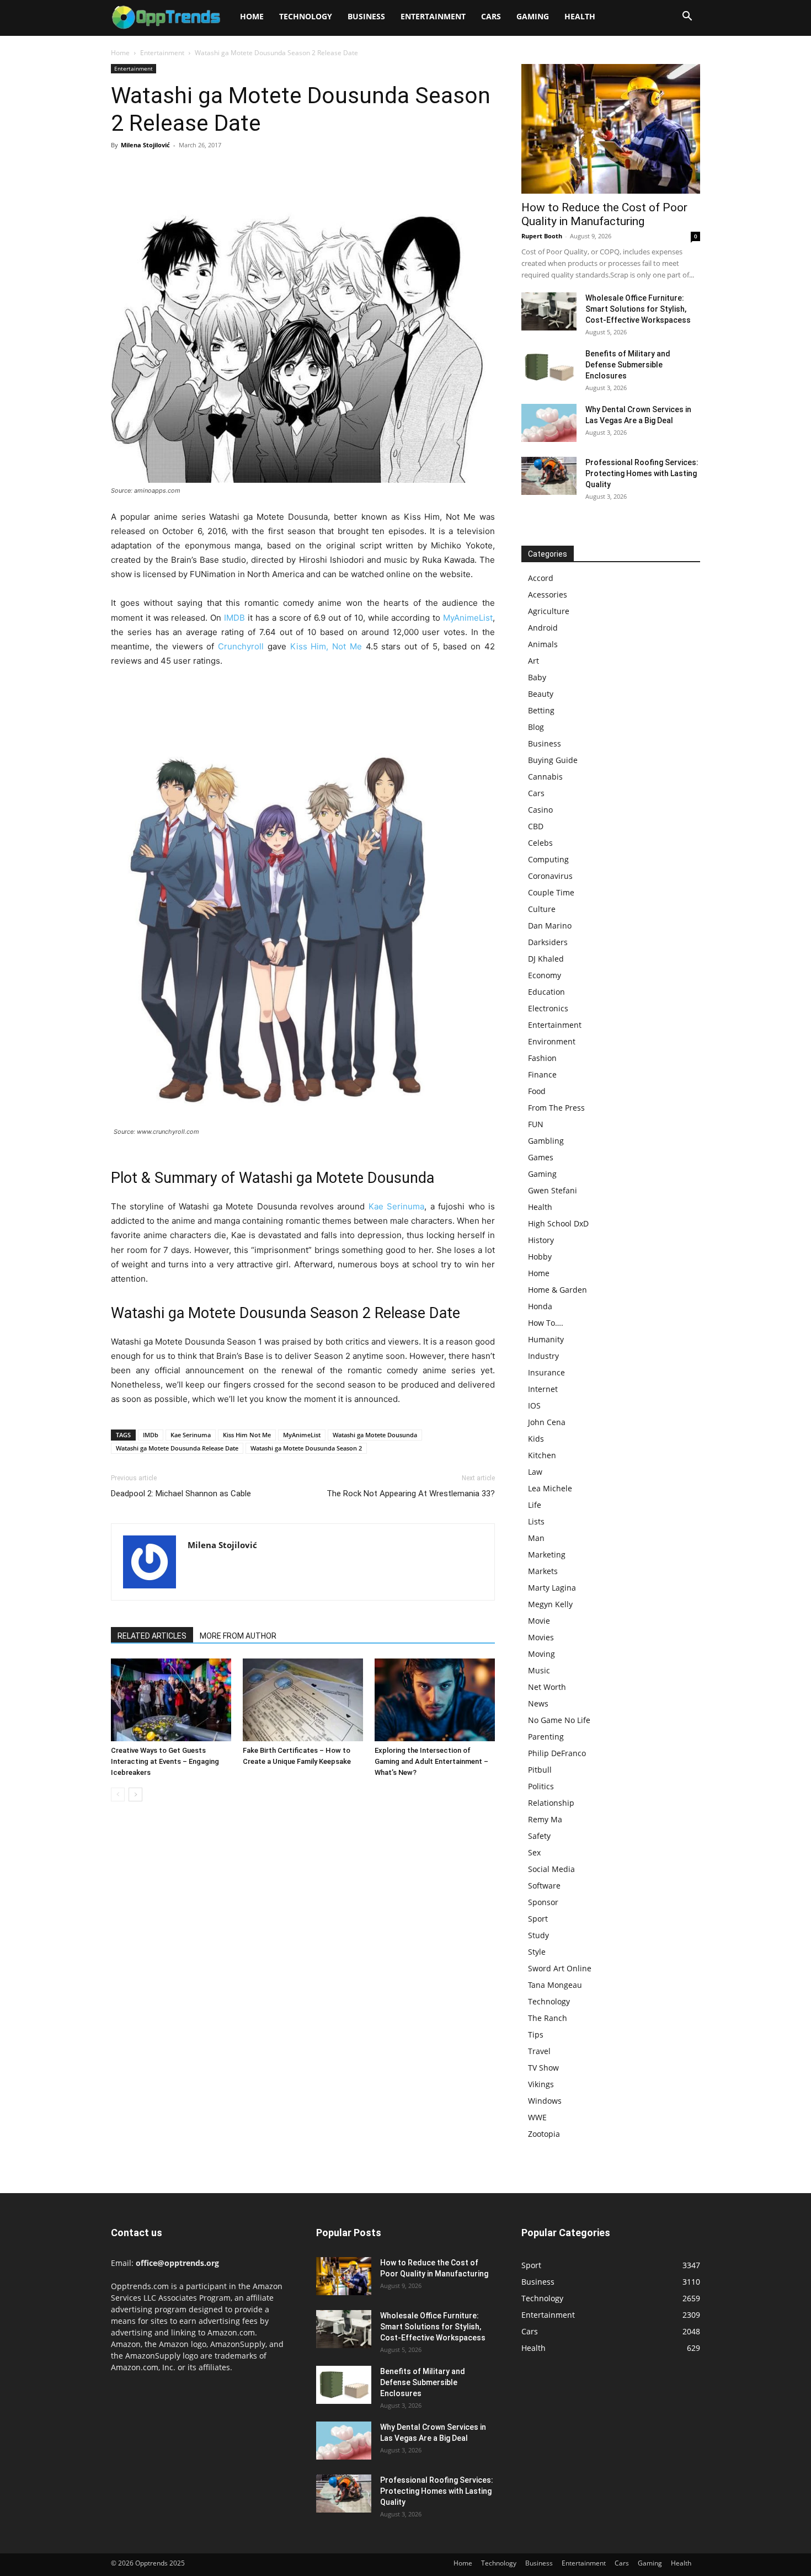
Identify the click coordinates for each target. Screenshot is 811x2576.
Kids (536, 1439)
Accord (541, 578)
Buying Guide (553, 760)
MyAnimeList (468, 618)
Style (537, 1952)
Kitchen (542, 1455)
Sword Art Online (560, 1968)
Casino (540, 810)
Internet (543, 1389)
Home (252, 16)
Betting (541, 710)
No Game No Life (559, 1720)
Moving (541, 1654)
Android (543, 628)
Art (533, 661)
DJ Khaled (546, 959)
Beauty (541, 694)
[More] (224, 170)
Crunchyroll (241, 646)
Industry (543, 1356)
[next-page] (135, 1794)
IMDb (151, 1435)
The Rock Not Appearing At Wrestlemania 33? (411, 1494)
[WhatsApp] (198, 170)
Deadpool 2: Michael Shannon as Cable (181, 1494)
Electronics (548, 1008)
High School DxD (558, 1223)
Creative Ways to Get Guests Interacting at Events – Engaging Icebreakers (165, 1761)
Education (546, 992)
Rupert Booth (542, 236)
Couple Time (551, 892)
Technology (306, 16)
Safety (539, 1836)
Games (541, 1157)
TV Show (543, 2068)
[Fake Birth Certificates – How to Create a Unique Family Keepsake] (303, 1700)
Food (537, 1091)
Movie (539, 1621)
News (538, 1703)
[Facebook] (122, 170)
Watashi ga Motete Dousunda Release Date (177, 1448)
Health (580, 16)
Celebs (540, 843)
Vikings (541, 2084)
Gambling (546, 1141)
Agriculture (549, 611)
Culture (542, 909)
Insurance (546, 1372)
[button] (687, 17)
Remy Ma (545, 1819)
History (541, 1240)
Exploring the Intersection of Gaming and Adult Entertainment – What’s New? (431, 1761)
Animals (543, 644)
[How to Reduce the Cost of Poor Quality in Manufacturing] (611, 129)
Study (538, 1935)
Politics (541, 1786)
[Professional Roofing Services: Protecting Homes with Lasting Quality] (549, 476)
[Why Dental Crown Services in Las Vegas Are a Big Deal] (549, 423)
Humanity (546, 1339)
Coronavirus (550, 876)
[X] (147, 170)
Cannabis (545, 777)
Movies (541, 1637)
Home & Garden (557, 1290)
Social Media (551, 1869)
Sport (538, 1919)
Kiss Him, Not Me (326, 646)
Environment (552, 1041)
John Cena (547, 1422)
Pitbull (540, 1770)
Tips (536, 2034)
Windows (545, 2101)
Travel (539, 2051)
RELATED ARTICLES (152, 1636)
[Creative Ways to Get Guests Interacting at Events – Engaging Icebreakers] (171, 1700)
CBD (536, 826)
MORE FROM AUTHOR (238, 1636)
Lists (536, 1521)
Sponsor (543, 1902)
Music (539, 1670)
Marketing (547, 1554)
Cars (491, 16)
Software (544, 1886)
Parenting (546, 1737)
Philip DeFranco (557, 1753)
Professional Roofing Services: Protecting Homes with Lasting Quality (642, 473)
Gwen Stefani (553, 1190)
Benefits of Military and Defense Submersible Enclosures (628, 365)
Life (535, 1505)
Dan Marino (550, 926)
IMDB (234, 618)
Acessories (548, 594)
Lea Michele (550, 1488)
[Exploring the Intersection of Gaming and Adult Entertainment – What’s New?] (435, 1700)
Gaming (533, 16)
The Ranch (548, 2018)
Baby (537, 677)
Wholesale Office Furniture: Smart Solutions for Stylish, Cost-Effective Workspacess (638, 309)
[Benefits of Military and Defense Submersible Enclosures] (549, 367)
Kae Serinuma (396, 1206)
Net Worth (547, 1687)
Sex (534, 1852)
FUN (536, 1124)
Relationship (551, 1803)
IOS (534, 1406)
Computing (548, 859)
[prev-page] (118, 1794)
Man (536, 1538)
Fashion (542, 1058)
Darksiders (548, 942)
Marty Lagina (552, 1588)
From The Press (556, 1108)
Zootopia (544, 2134)
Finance (542, 1074)
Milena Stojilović (145, 145)
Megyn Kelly (550, 1604)
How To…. (546, 1323)
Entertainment (433, 16)
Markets (543, 1571)
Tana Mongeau (555, 1985)
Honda (540, 1306)
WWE (537, 2117)
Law (535, 1472)
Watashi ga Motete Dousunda (375, 1435)
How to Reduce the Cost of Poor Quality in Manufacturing (604, 214)
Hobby (540, 1257)
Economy (545, 975)
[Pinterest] (173, 170)
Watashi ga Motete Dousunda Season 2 (306, 1448)
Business (366, 16)
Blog (536, 727)
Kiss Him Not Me (247, 1435)
